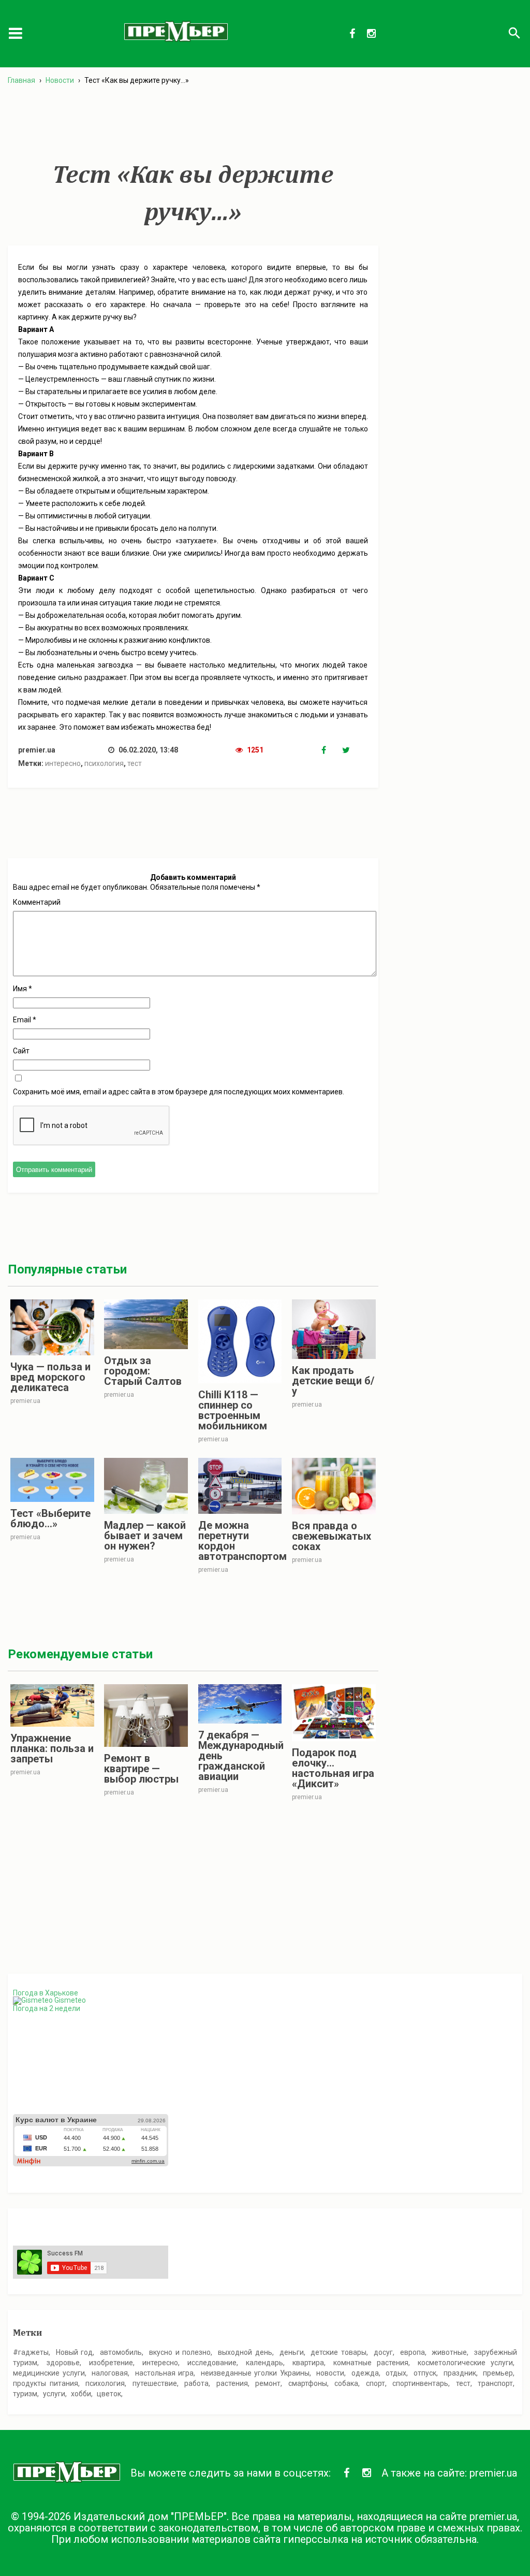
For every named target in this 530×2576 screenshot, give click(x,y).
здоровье (63, 2363)
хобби (81, 2394)
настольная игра (165, 2373)
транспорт (495, 2383)
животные (449, 2352)
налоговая (110, 2373)
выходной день (245, 2352)
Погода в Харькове (46, 1993)
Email (25, 1020)
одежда (365, 2373)
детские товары (338, 2352)
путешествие (155, 2383)
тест (135, 763)
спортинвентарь (420, 2383)
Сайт (21, 1051)
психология (104, 763)
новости (330, 2373)
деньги (292, 2352)
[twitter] (352, 750)
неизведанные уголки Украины (255, 2373)
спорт (376, 2383)
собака (346, 2383)
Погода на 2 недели (47, 2008)
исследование (212, 2363)
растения (232, 2383)
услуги (54, 2394)
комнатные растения (371, 2363)
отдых (396, 2373)
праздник (460, 2373)
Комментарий (37, 902)
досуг (383, 2352)
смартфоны (308, 2383)
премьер (498, 2373)
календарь (264, 2363)
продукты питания (46, 2383)
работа (196, 2383)
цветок (109, 2394)
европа (413, 2352)
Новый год (75, 2352)
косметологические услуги (465, 2363)
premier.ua (493, 2473)
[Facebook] (332, 750)
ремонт (268, 2383)
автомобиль (121, 2352)
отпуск (425, 2373)
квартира (308, 2363)
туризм (25, 2394)
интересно (63, 763)
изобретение (111, 2363)
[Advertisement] (193, 124)
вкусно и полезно (180, 2352)
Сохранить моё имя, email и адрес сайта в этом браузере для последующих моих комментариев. (179, 1092)
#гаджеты (31, 2352)
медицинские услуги (49, 2373)
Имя (23, 989)
